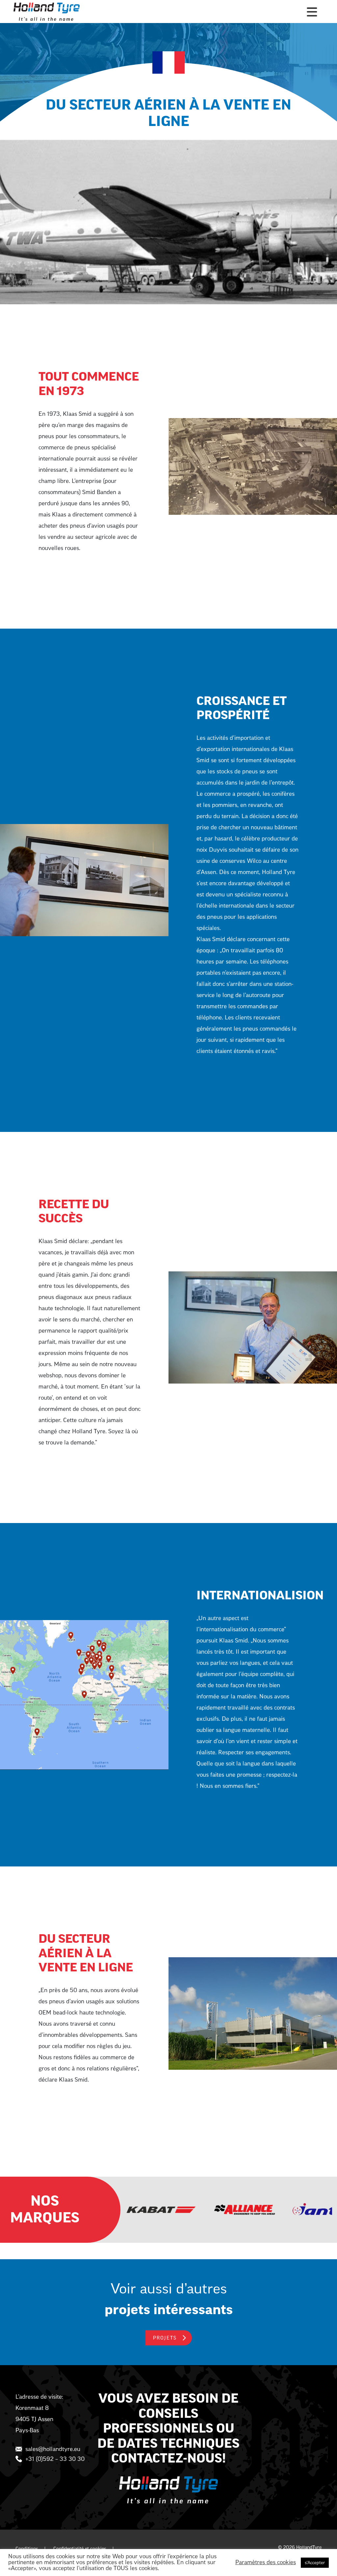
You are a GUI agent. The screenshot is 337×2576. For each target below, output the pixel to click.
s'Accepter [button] (315, 2563)
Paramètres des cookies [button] (266, 2562)
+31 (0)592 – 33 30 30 (55, 2459)
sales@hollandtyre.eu (53, 2449)
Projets (165, 2338)
